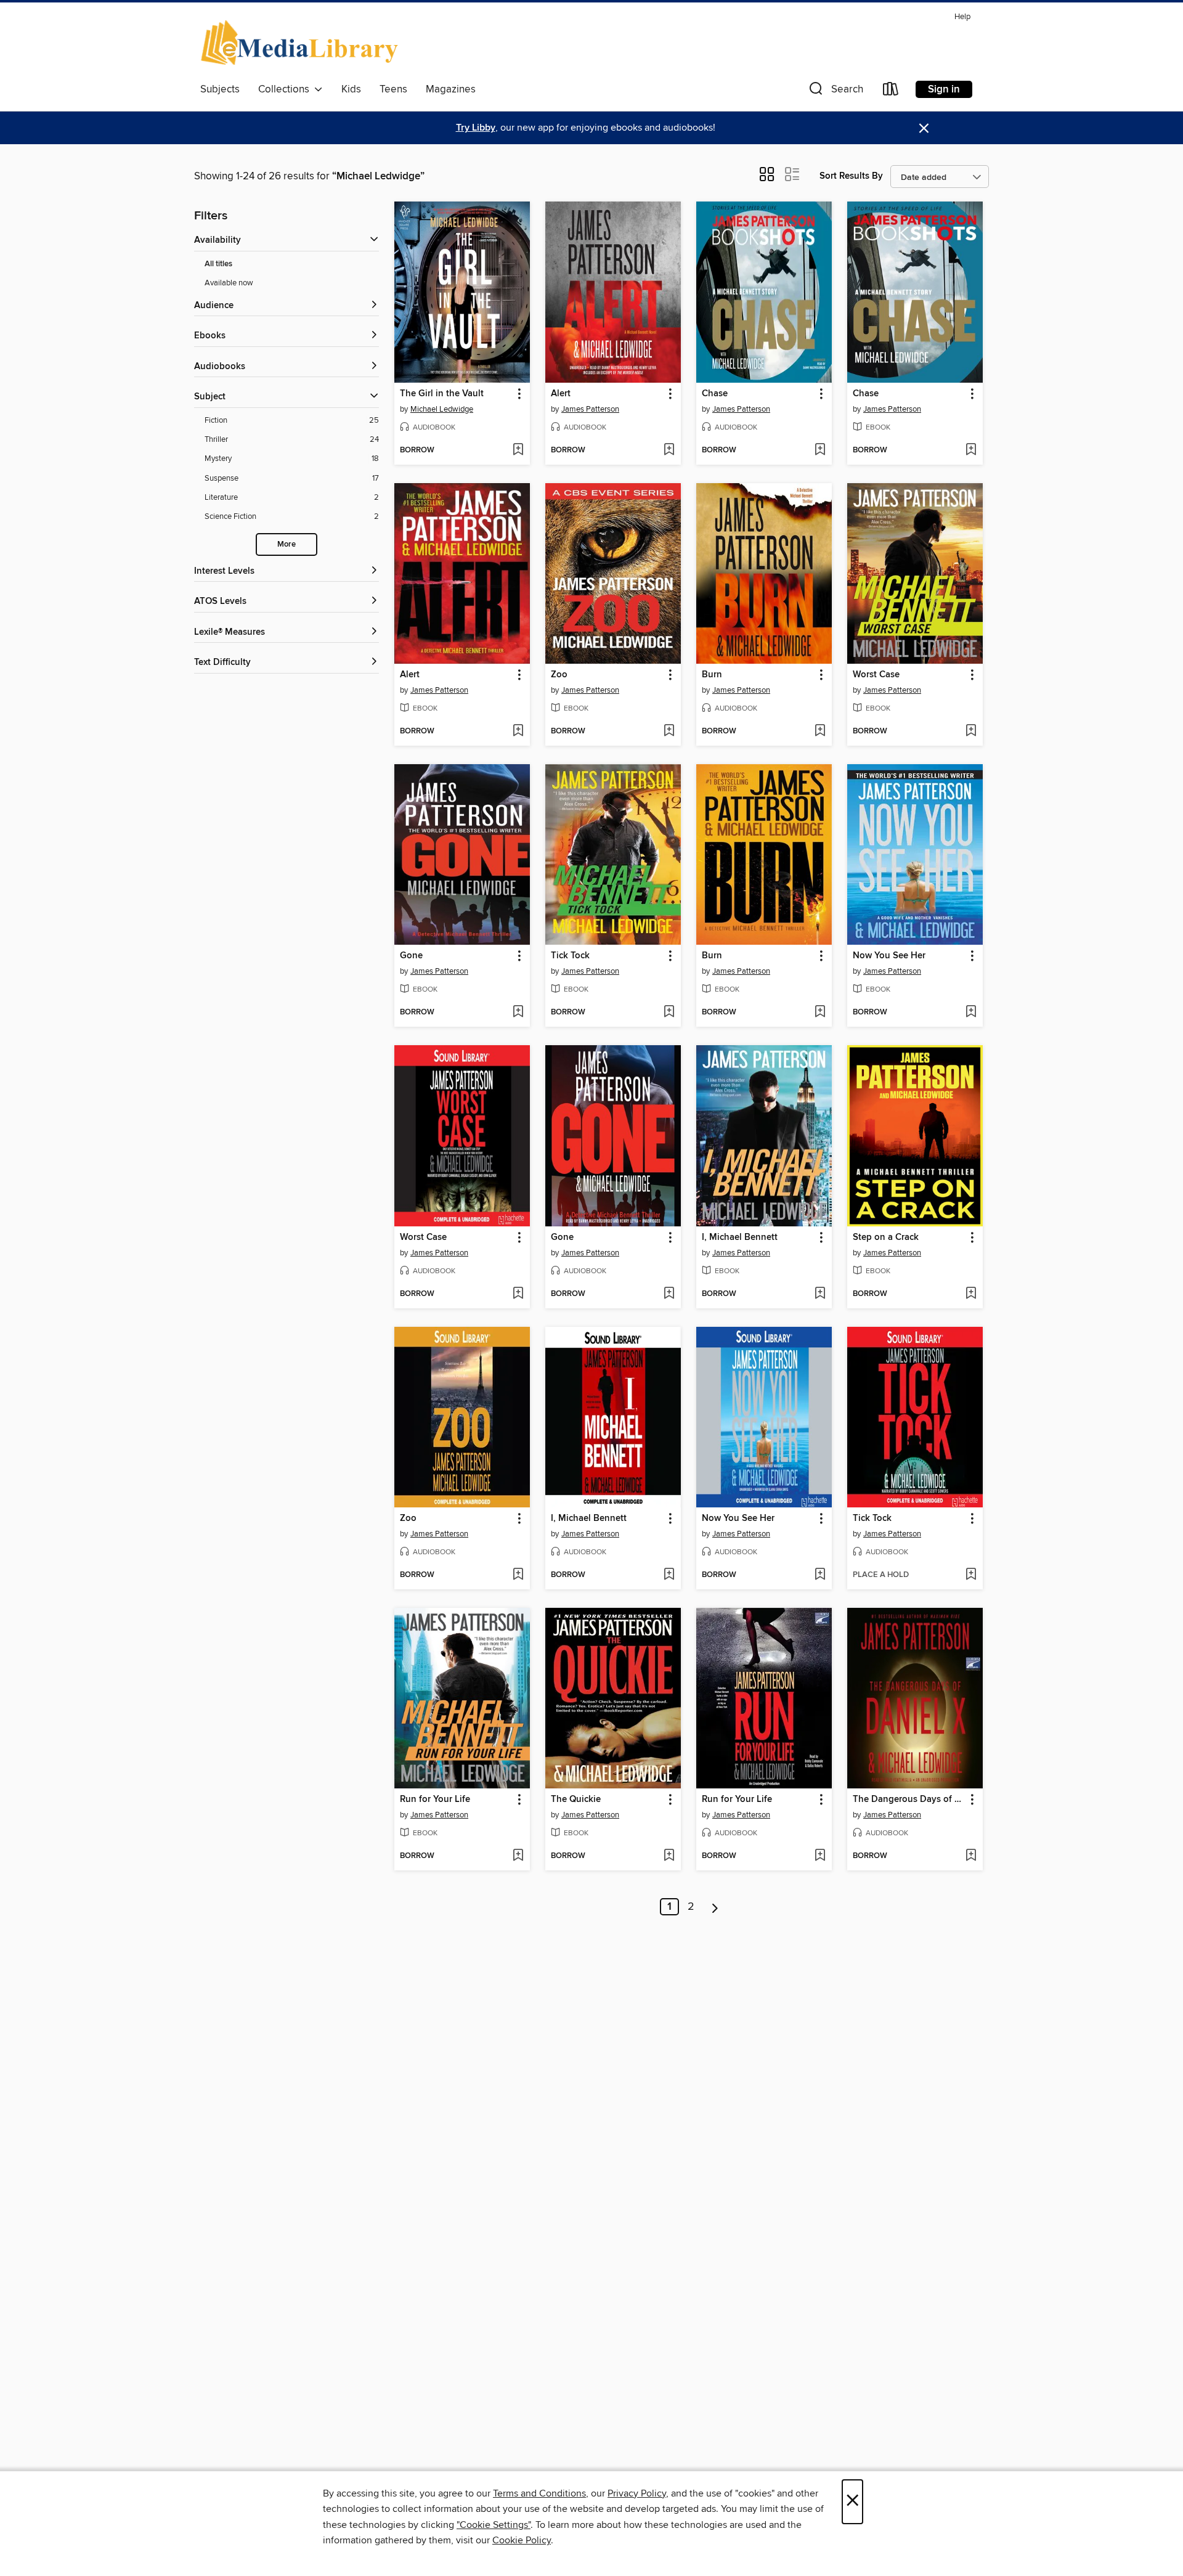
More (287, 544)
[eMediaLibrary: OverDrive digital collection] (302, 43)
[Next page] (715, 1907)
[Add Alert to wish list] (669, 450)
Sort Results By (851, 176)
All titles (218, 264)
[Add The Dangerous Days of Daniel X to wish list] (971, 1856)
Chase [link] (715, 394)
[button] (835, 92)
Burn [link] (712, 675)
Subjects (220, 89)
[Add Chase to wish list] (820, 450)
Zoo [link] (559, 675)
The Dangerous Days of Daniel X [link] (909, 1800)
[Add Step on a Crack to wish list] (971, 1294)
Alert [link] (561, 394)
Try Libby (476, 128)
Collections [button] (286, 89)
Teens (393, 89)
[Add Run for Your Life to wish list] (518, 1856)
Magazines (451, 89)
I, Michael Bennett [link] (740, 1237)
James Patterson (590, 409)
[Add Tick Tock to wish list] (669, 1013)
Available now (229, 283)
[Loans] (891, 92)
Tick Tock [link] (570, 956)
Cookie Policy (522, 2540)
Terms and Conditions (539, 2493)
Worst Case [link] (876, 675)
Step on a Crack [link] (886, 1237)
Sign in (944, 89)
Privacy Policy (637, 2493)
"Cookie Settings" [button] (494, 2525)
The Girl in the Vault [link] (442, 394)
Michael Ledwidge (442, 409)
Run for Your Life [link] (435, 1800)
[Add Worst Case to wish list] (971, 732)
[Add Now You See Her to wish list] (971, 1013)
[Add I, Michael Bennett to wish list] (820, 1294)
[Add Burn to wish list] (820, 732)
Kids (351, 89)
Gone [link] (411, 956)
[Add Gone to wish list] (518, 1013)
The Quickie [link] (576, 1800)
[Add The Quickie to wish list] (669, 1856)
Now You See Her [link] (889, 956)
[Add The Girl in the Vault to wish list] (518, 450)
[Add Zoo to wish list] (669, 732)
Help (962, 17)
